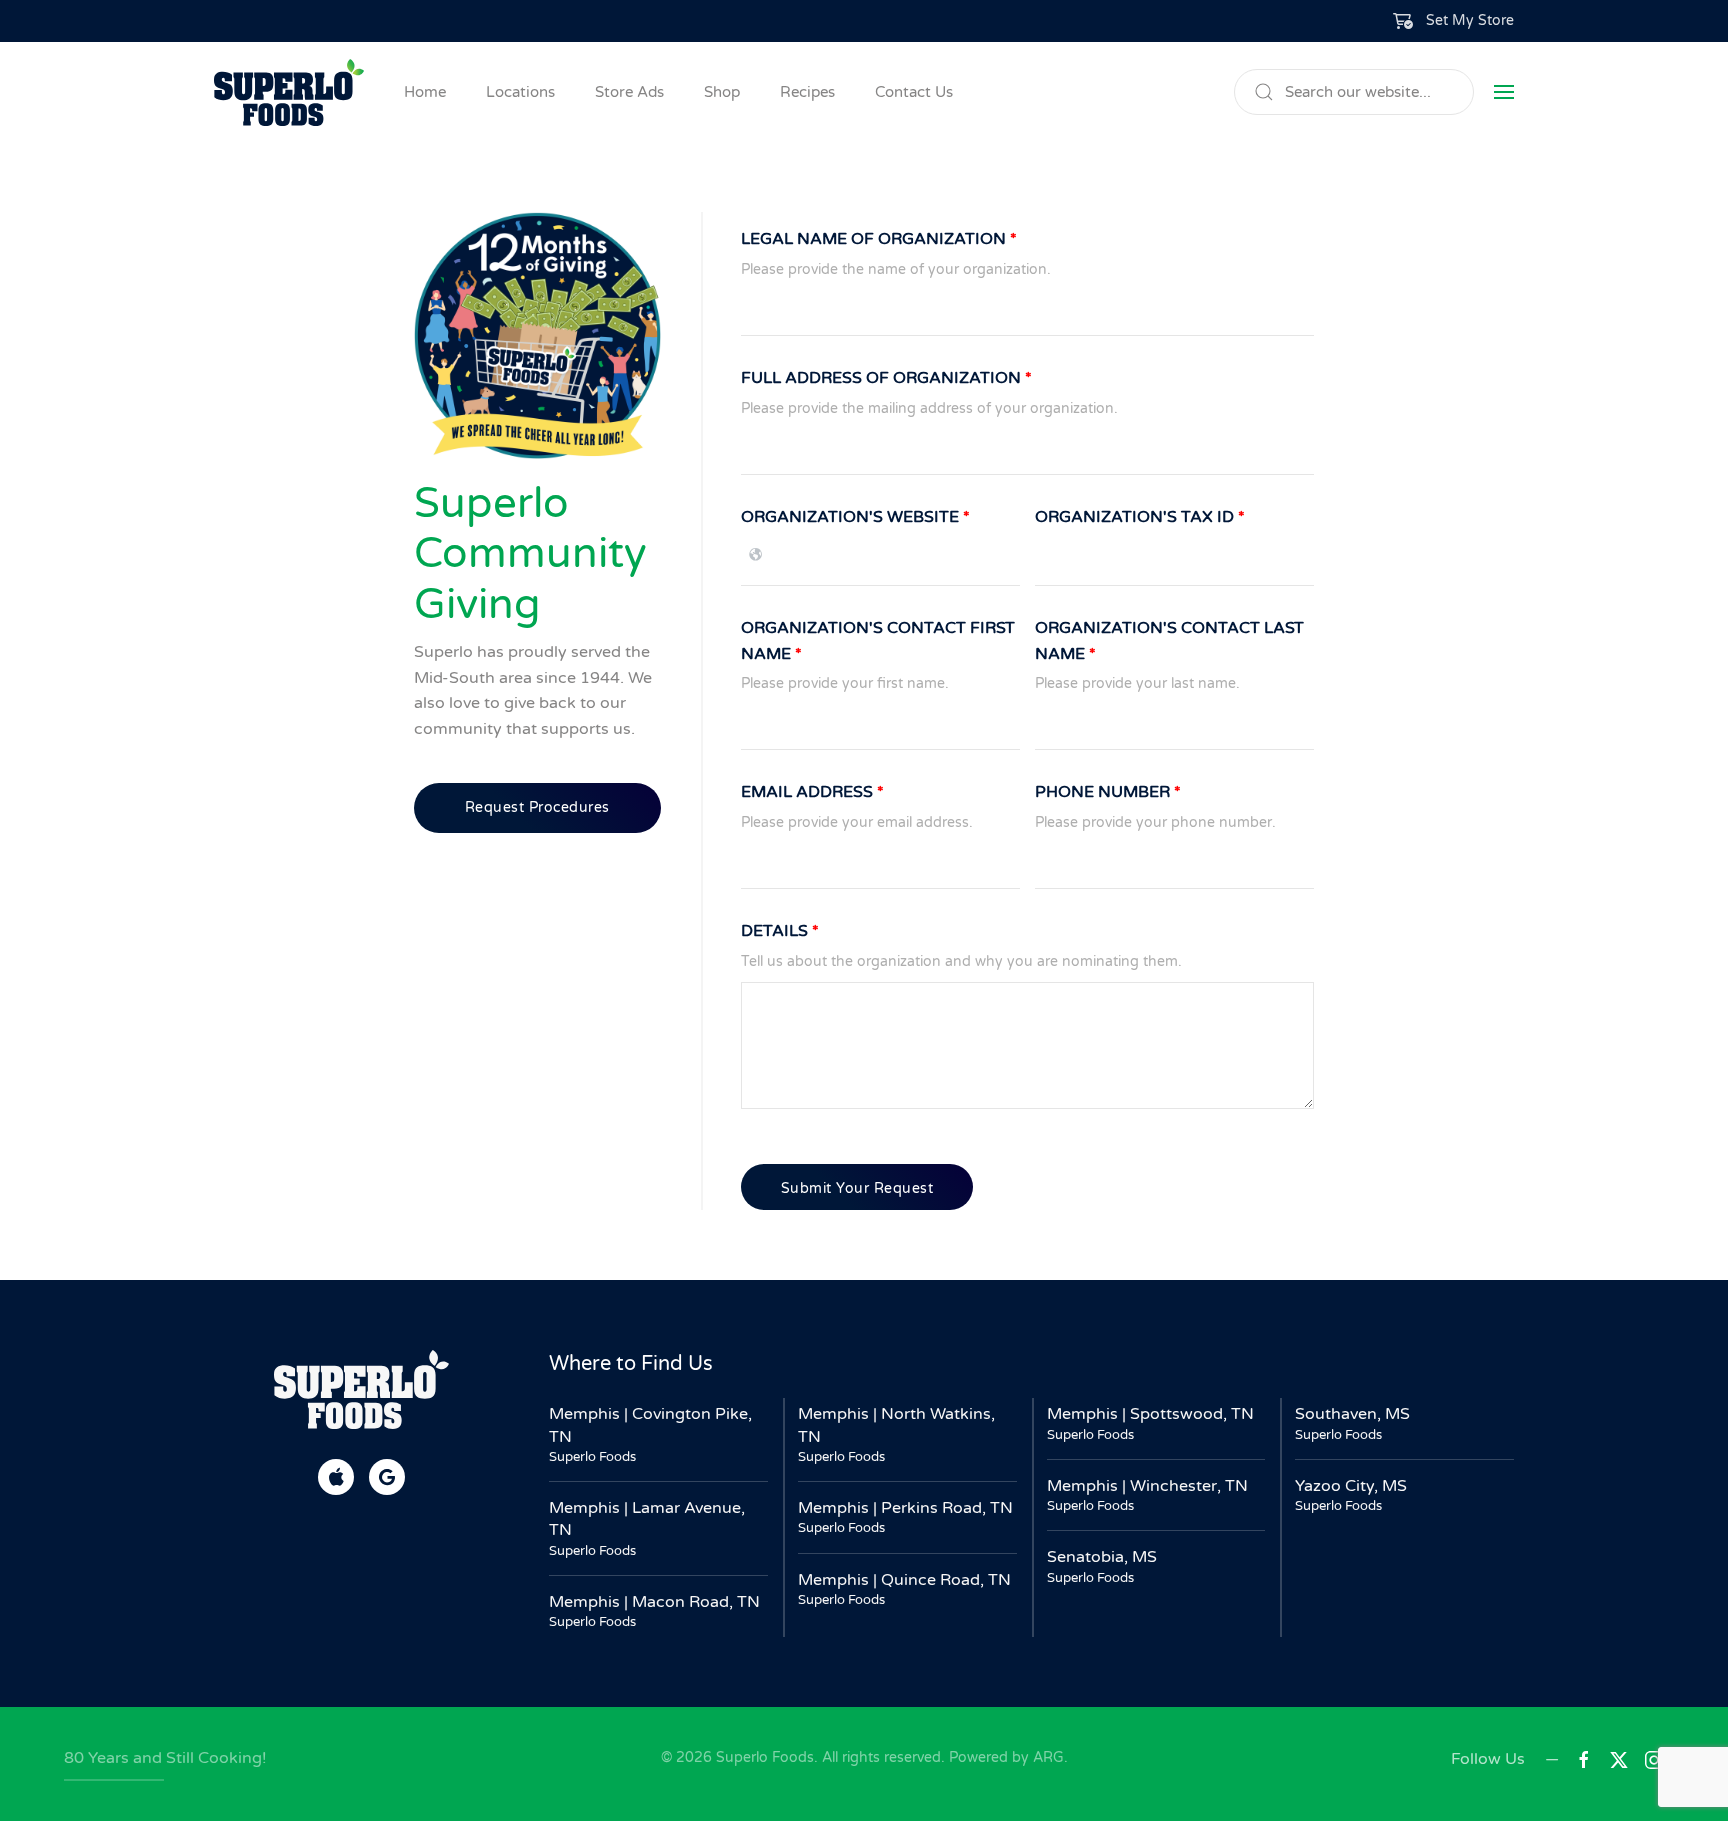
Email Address (812, 792)
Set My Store (1470, 20)
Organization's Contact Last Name (1169, 641)
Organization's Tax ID (1140, 517)
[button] (1454, 21)
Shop (722, 92)
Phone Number (1108, 792)
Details (780, 931)
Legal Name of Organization (879, 239)
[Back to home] (289, 92)
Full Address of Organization (886, 378)
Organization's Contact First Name (878, 641)
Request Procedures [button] (537, 807)
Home (425, 92)
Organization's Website (855, 517)
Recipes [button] (807, 92)
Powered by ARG (1004, 1757)
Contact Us (914, 92)
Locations (520, 92)
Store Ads (629, 92)
